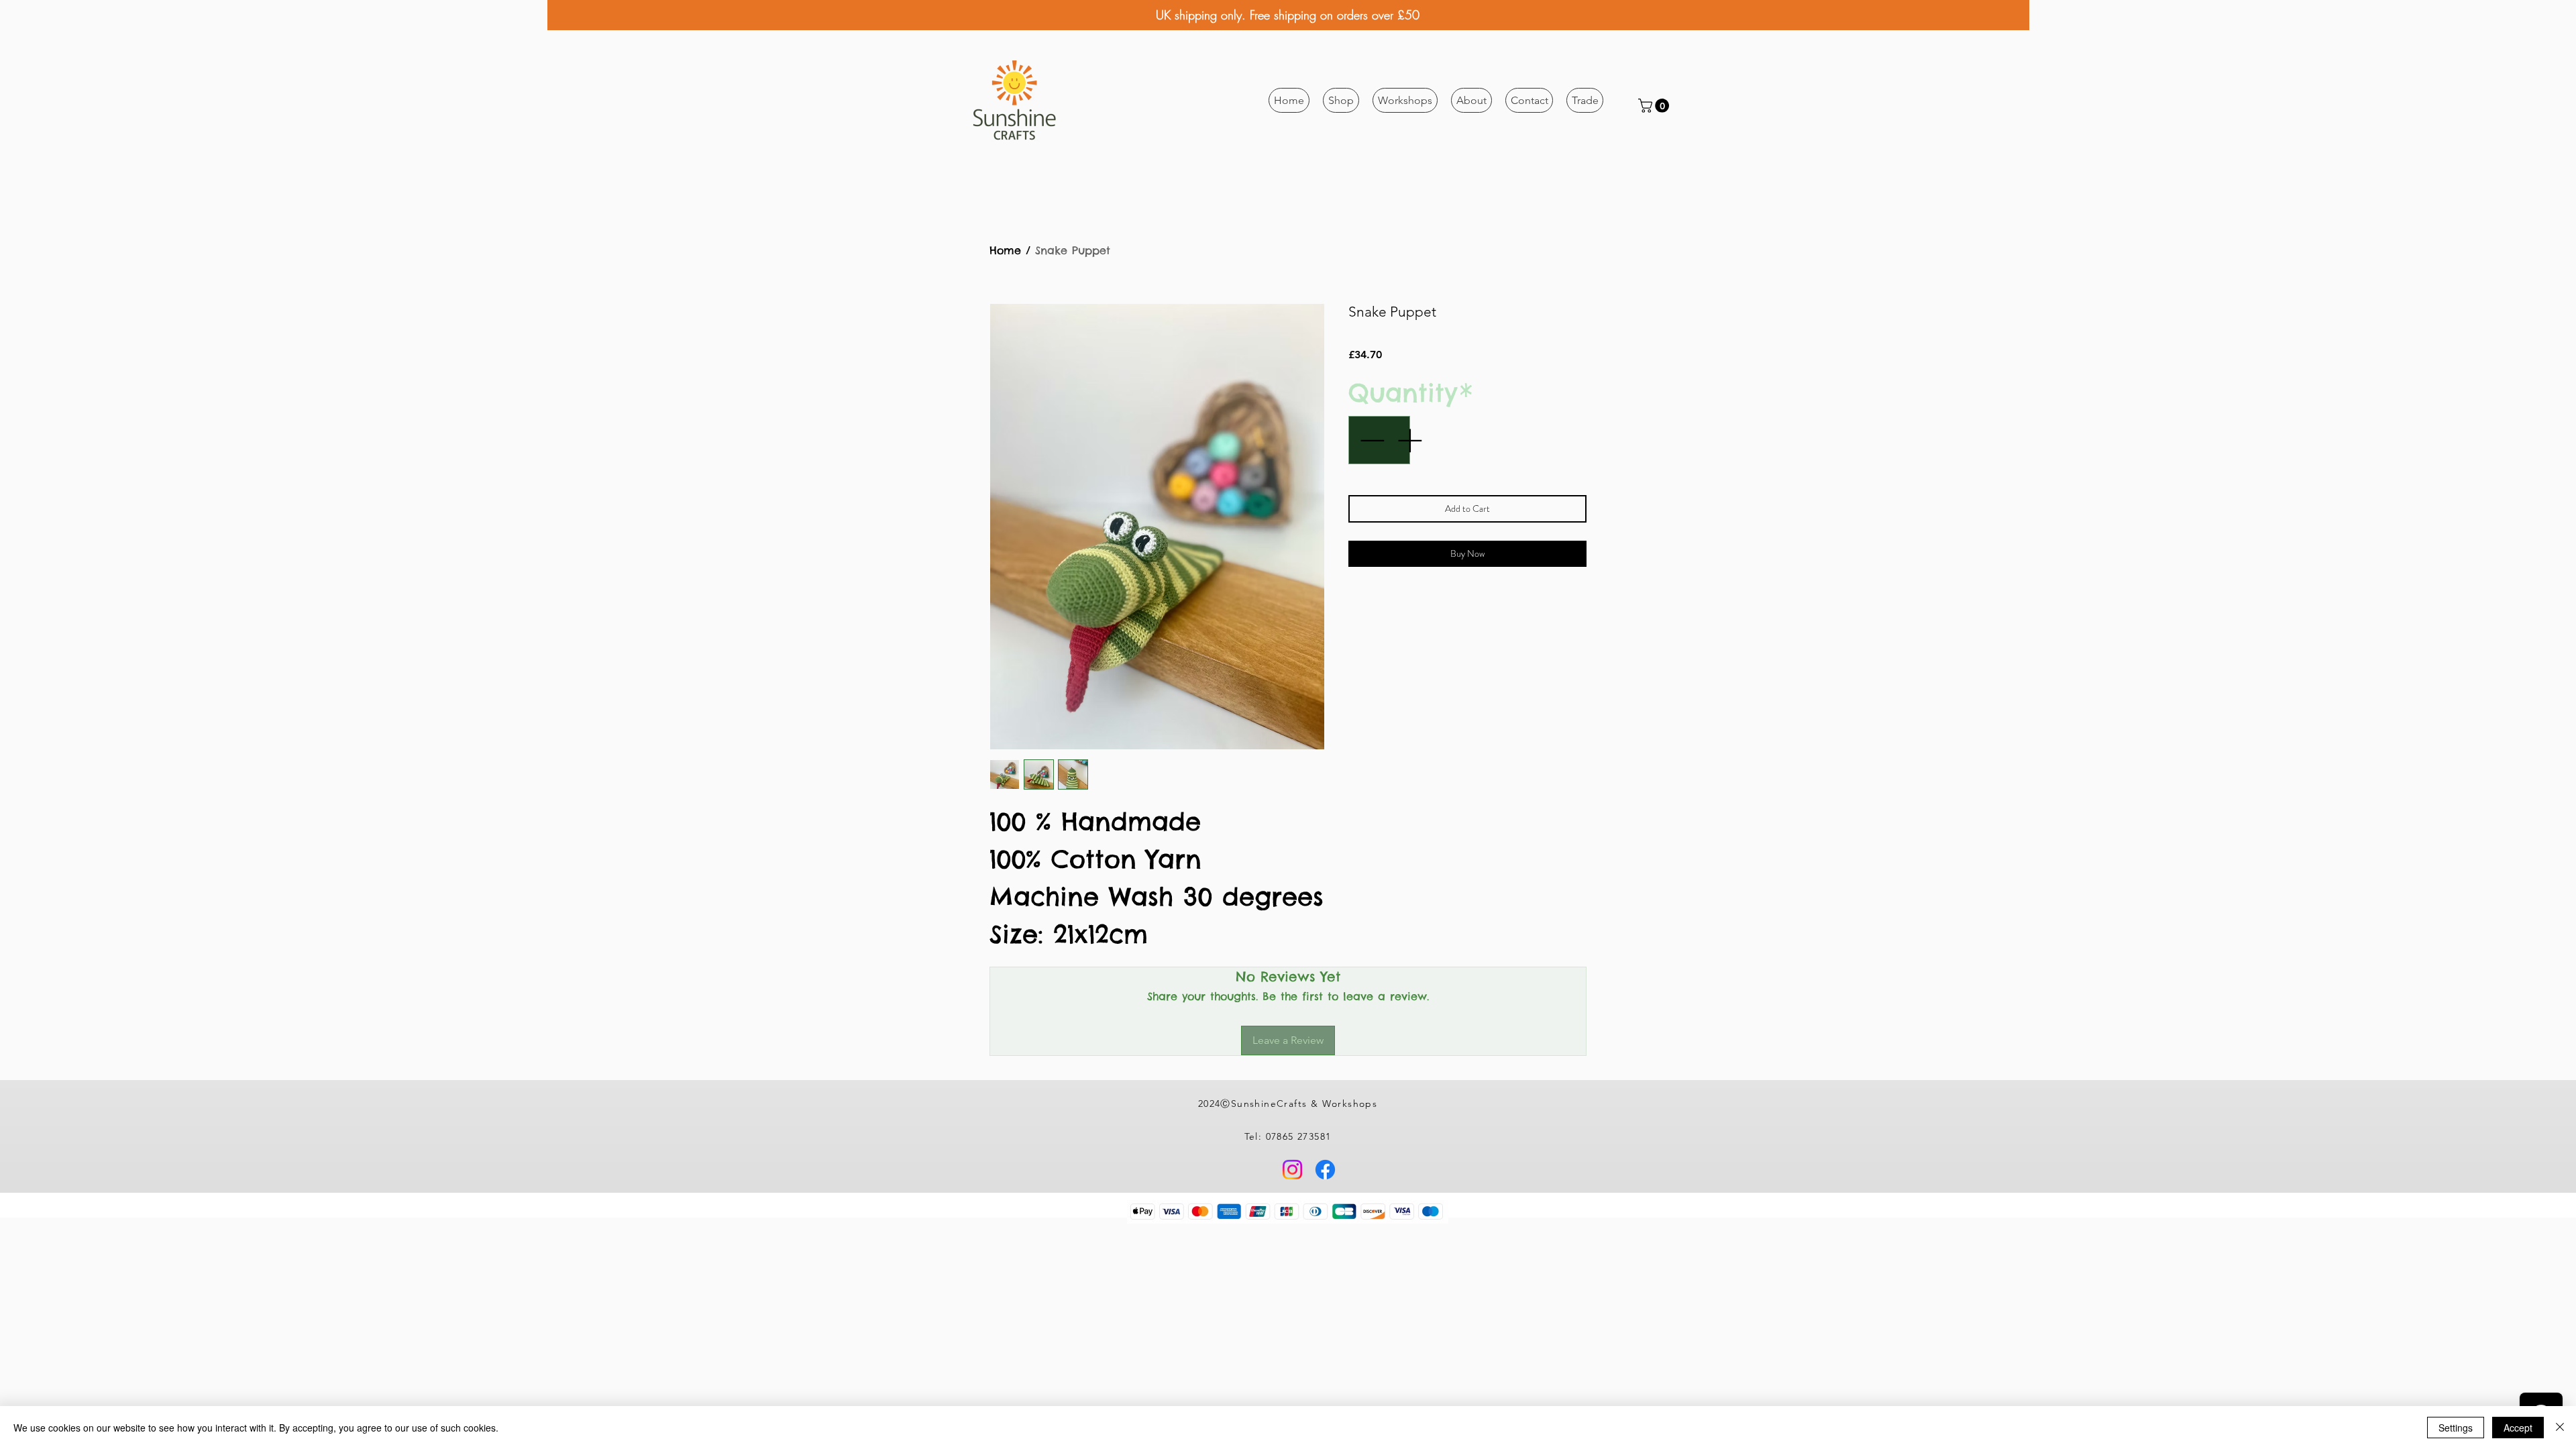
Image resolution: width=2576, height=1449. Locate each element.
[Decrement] (1371, 440)
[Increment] (1411, 440)
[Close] (2560, 1428)
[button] (1341, 100)
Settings (2456, 1428)
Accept (2518, 1428)
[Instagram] (1292, 1170)
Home (1005, 250)
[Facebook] (1325, 1170)
